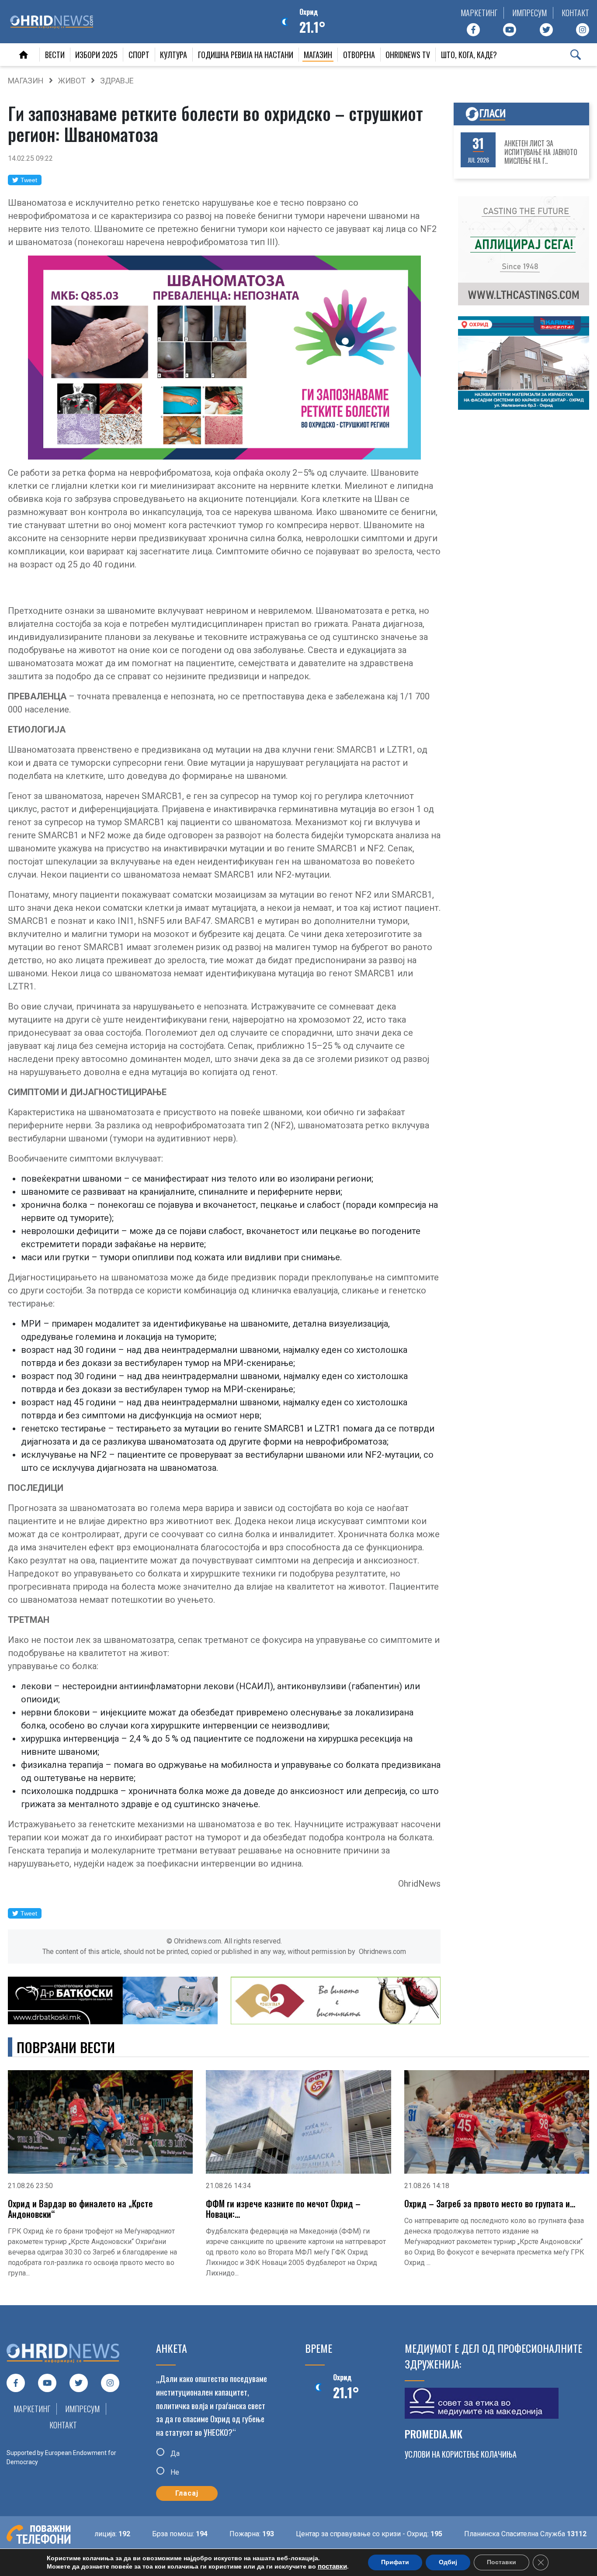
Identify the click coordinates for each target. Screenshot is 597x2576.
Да (174, 2453)
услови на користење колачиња (461, 2454)
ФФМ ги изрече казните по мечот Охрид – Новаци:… (283, 2209)
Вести (55, 55)
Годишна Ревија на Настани (246, 55)
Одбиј (448, 2562)
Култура (174, 55)
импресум (529, 13)
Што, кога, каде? (469, 55)
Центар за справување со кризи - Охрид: (326, 2534)
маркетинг (479, 13)
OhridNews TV (408, 55)
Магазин (318, 55)
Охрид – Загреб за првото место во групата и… (490, 2203)
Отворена (359, 55)
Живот (72, 81)
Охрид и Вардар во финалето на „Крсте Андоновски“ (80, 2209)
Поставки (502, 2562)
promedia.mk (434, 2434)
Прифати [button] (395, 2562)
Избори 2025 (96, 55)
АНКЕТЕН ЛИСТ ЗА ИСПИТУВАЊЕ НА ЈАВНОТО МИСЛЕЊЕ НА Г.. (541, 152)
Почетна (24, 55)
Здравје (117, 81)
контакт (575, 13)
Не (174, 2472)
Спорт (139, 55)
